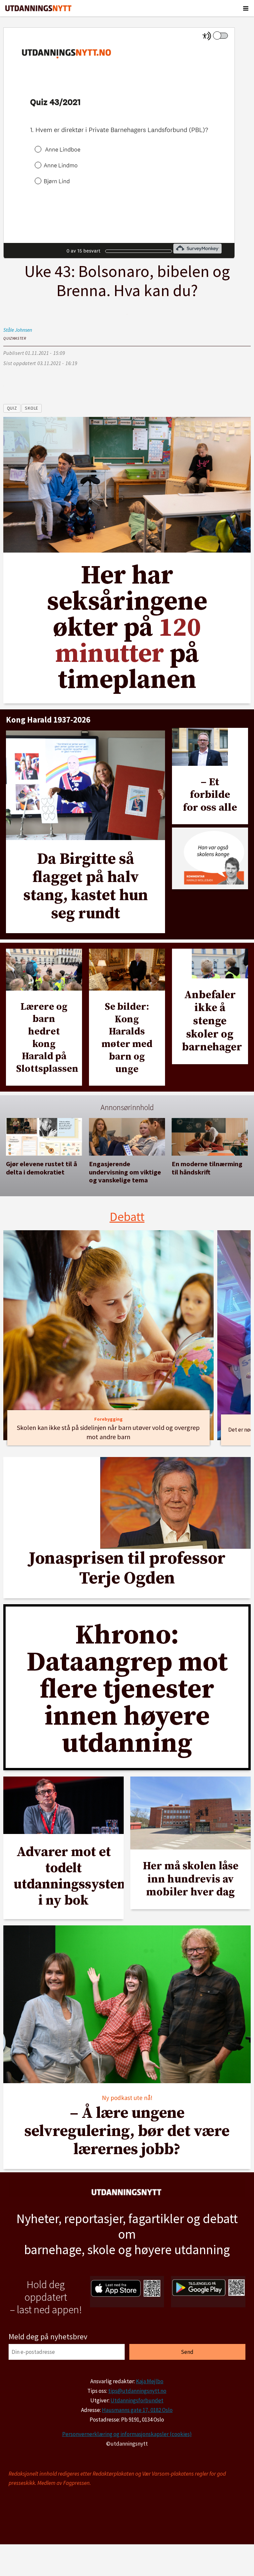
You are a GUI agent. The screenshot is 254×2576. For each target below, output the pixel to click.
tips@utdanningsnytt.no (137, 2391)
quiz (12, 408)
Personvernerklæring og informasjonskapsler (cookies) (127, 2434)
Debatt (127, 1217)
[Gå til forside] (38, 8)
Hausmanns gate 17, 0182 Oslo (137, 2410)
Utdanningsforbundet (137, 2400)
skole (32, 408)
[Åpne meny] (246, 8)
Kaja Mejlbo (150, 2381)
